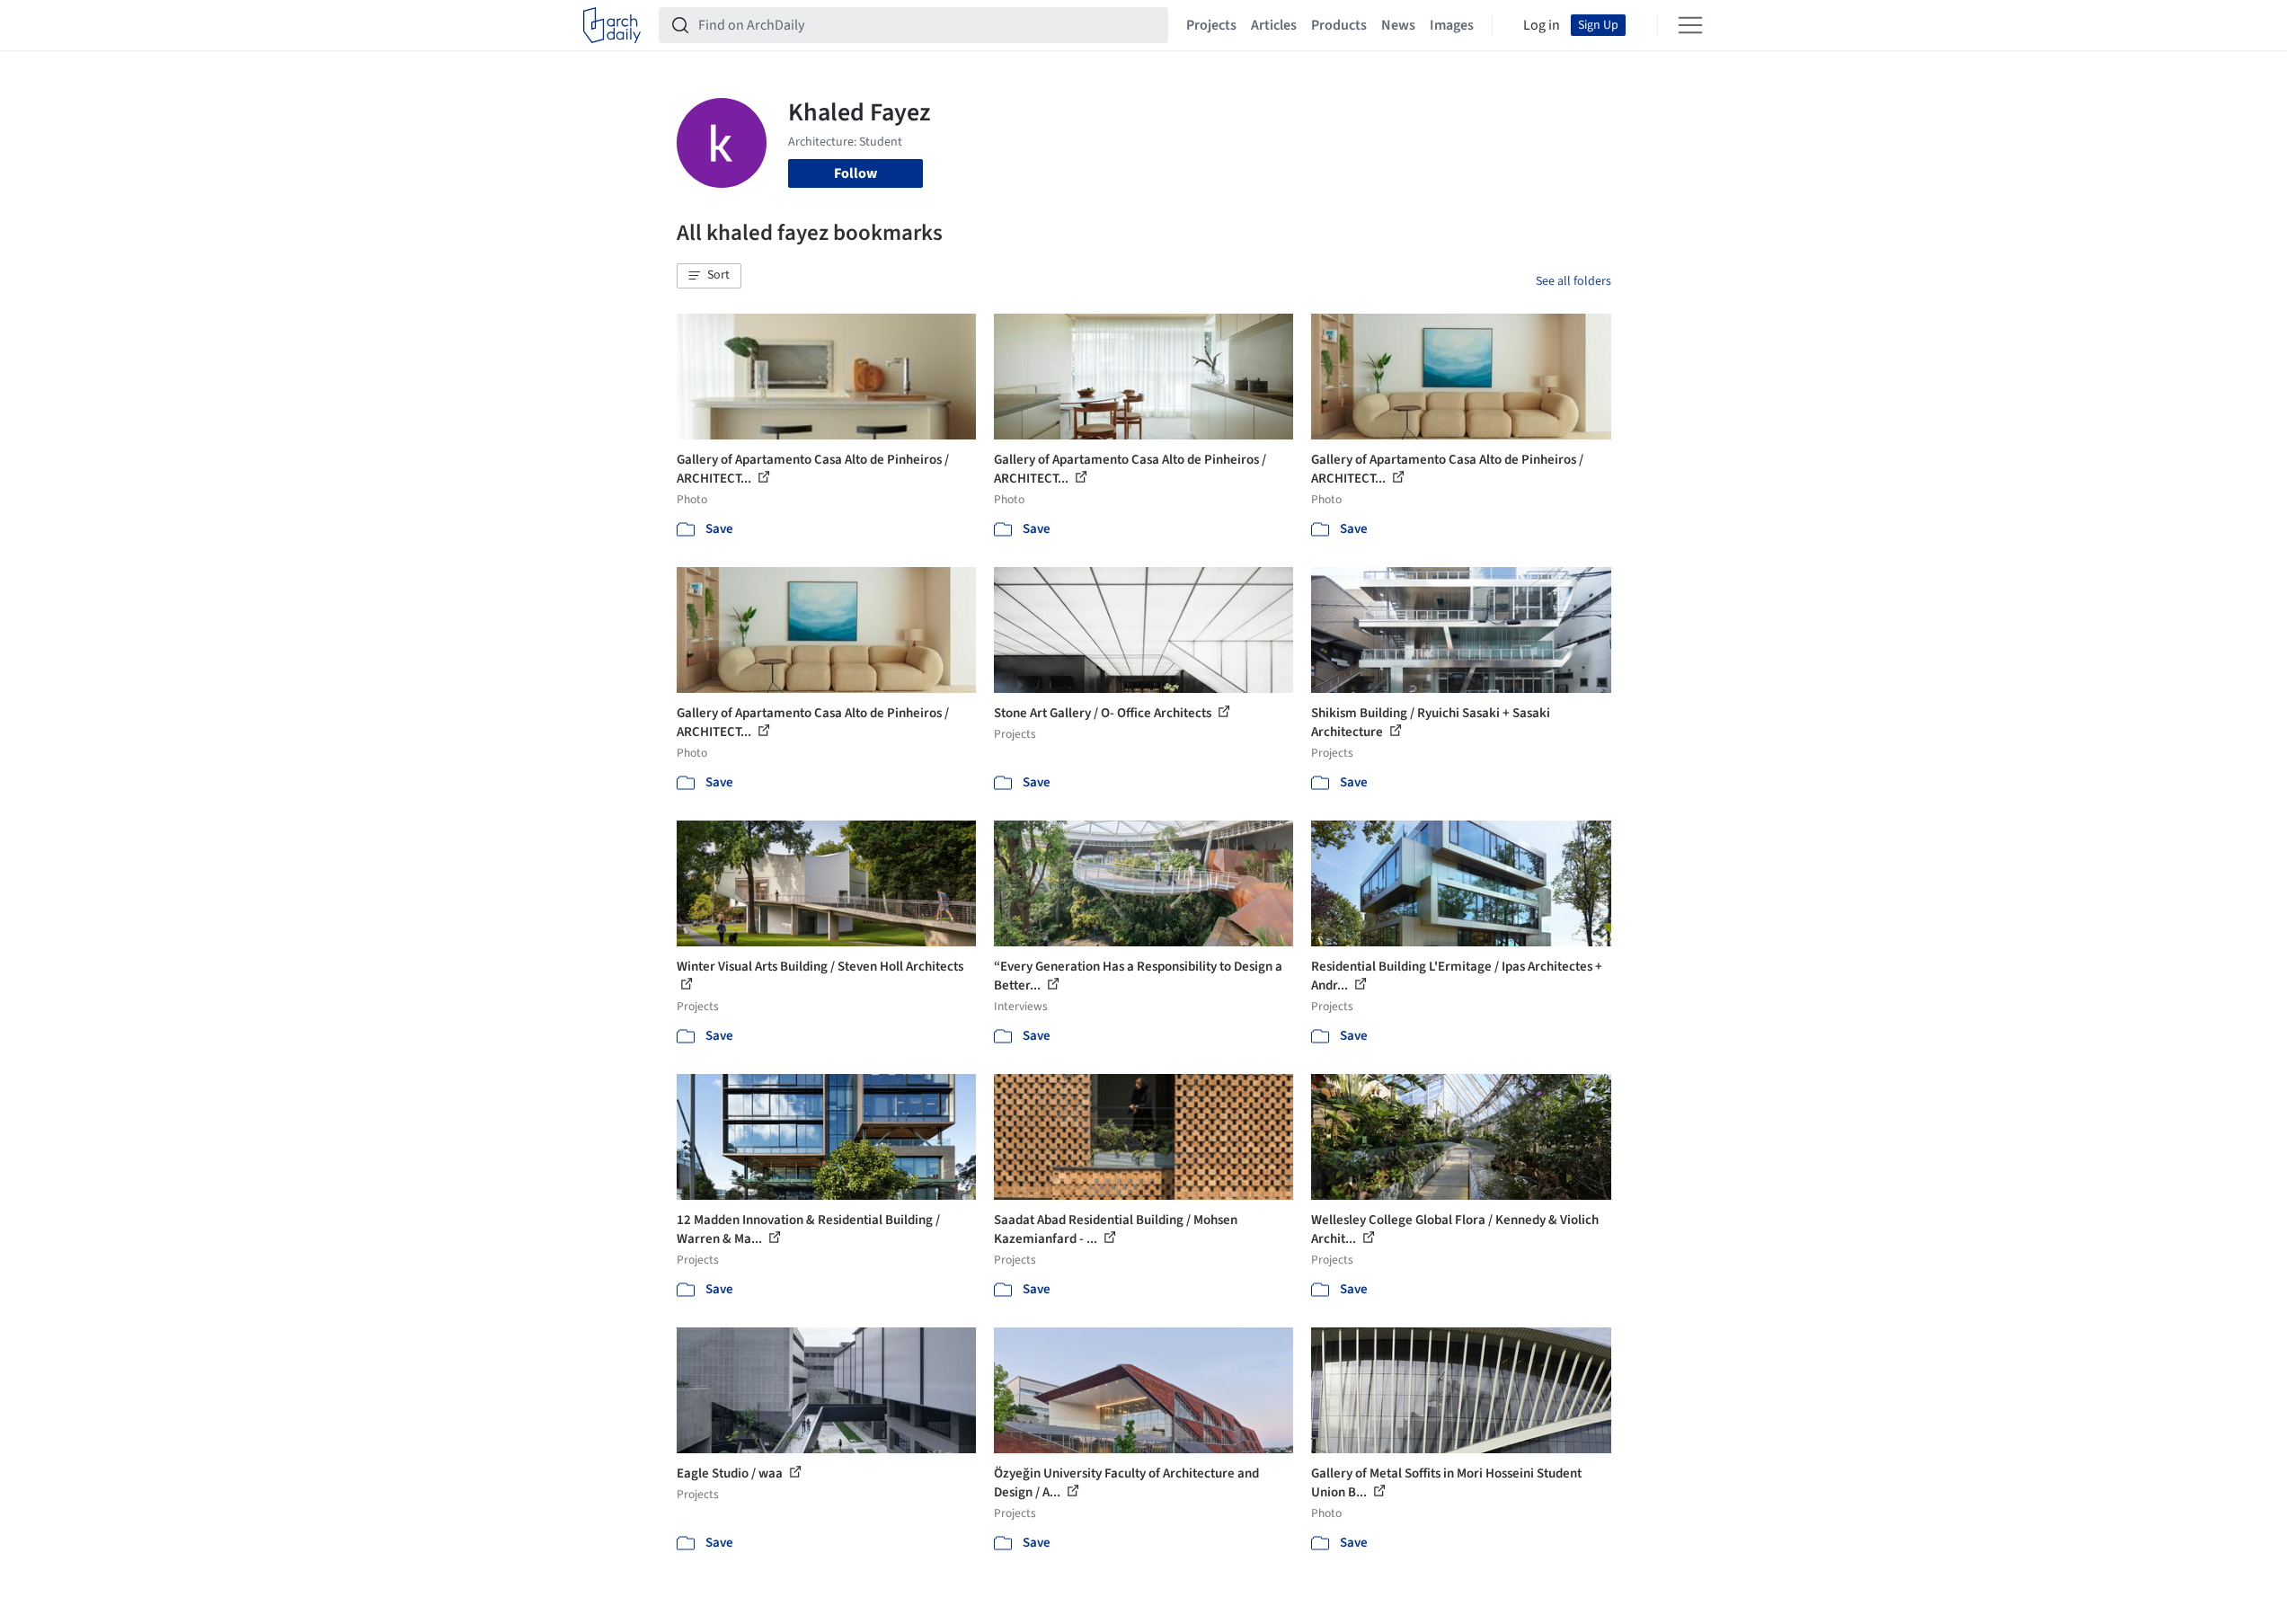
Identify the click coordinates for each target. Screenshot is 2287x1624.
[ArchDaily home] (612, 25)
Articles (1274, 25)
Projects (1211, 25)
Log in (1542, 25)
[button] (709, 276)
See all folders (1573, 281)
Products (1339, 25)
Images (1452, 25)
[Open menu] (1690, 25)
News (1398, 25)
